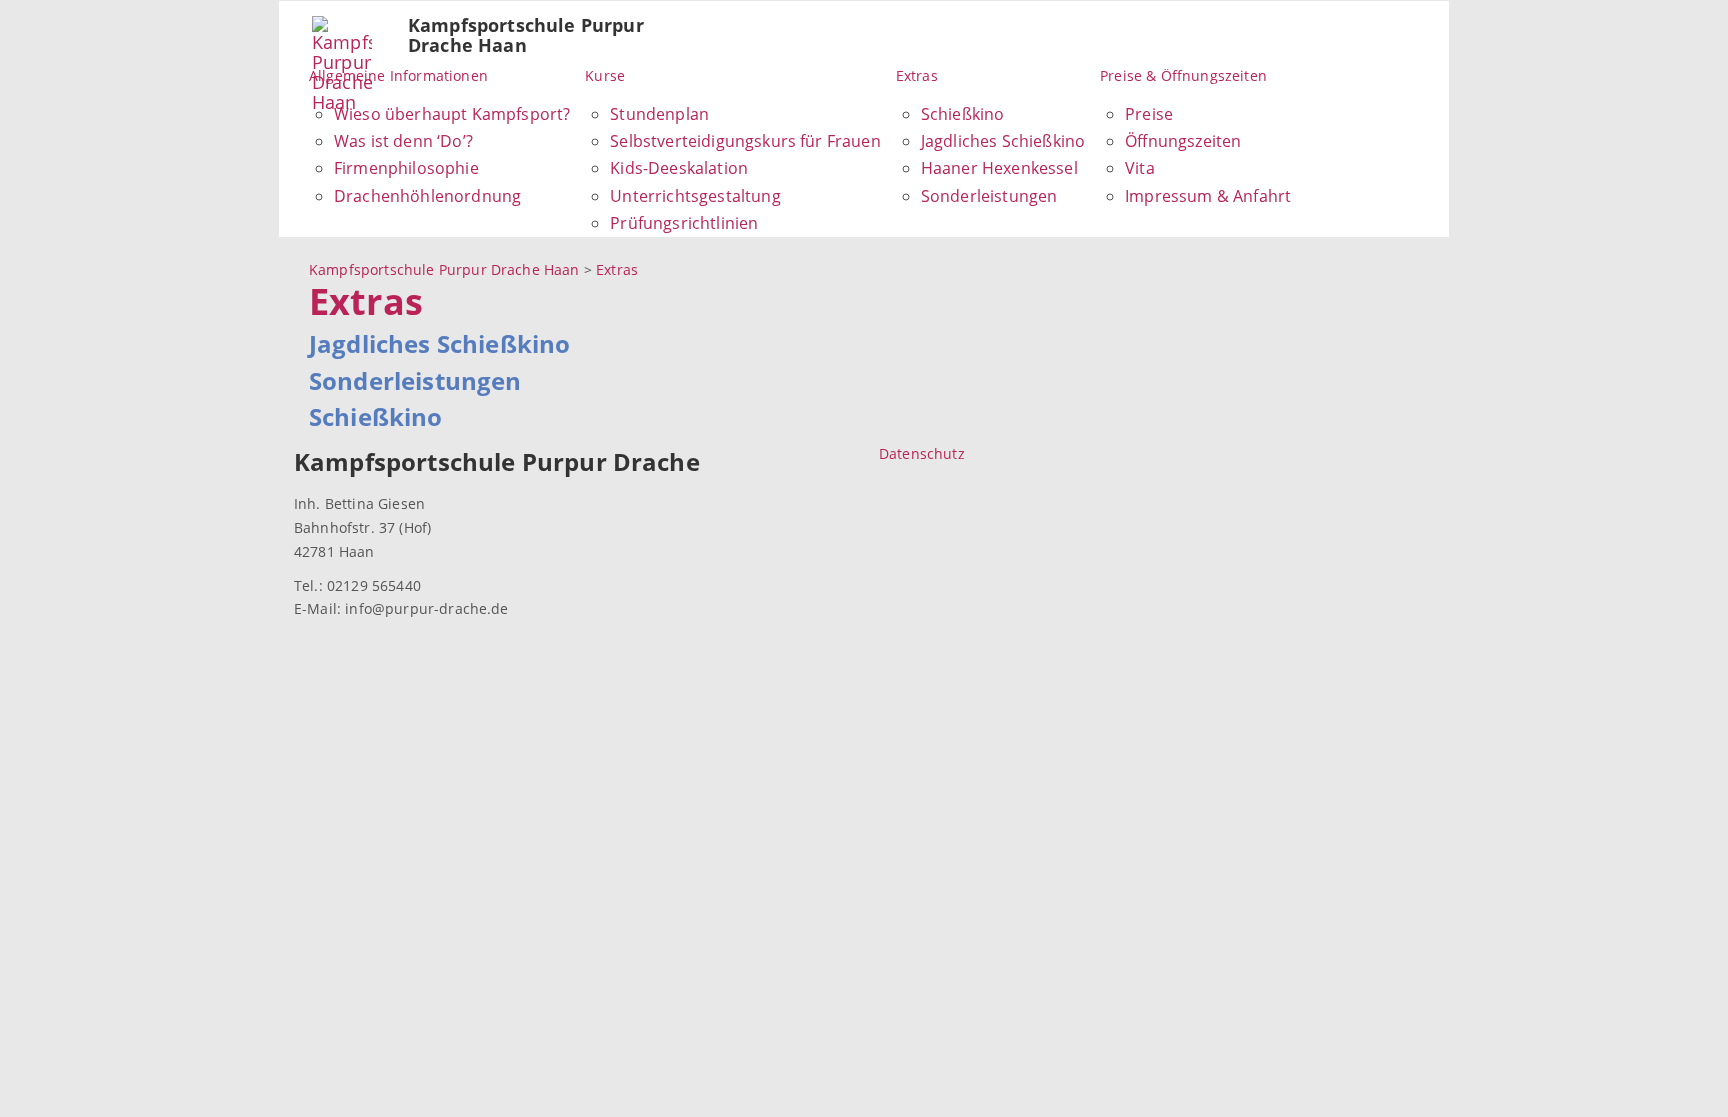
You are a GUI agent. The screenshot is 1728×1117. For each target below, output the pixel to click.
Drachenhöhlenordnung (427, 196)
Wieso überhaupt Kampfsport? (452, 114)
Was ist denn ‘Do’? (403, 141)
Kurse (605, 75)
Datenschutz (922, 453)
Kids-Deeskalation (679, 168)
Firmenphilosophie (406, 168)
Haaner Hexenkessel (999, 168)
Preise (1149, 114)
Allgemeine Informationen (398, 75)
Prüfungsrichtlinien (684, 223)
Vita (1140, 168)
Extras (917, 75)
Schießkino (963, 114)
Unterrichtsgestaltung (695, 196)
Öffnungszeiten (1183, 141)
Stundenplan (659, 114)
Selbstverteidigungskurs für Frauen (745, 141)
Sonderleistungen (989, 196)
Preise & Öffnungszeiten (1183, 75)
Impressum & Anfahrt (1208, 196)
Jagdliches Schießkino (1003, 141)
